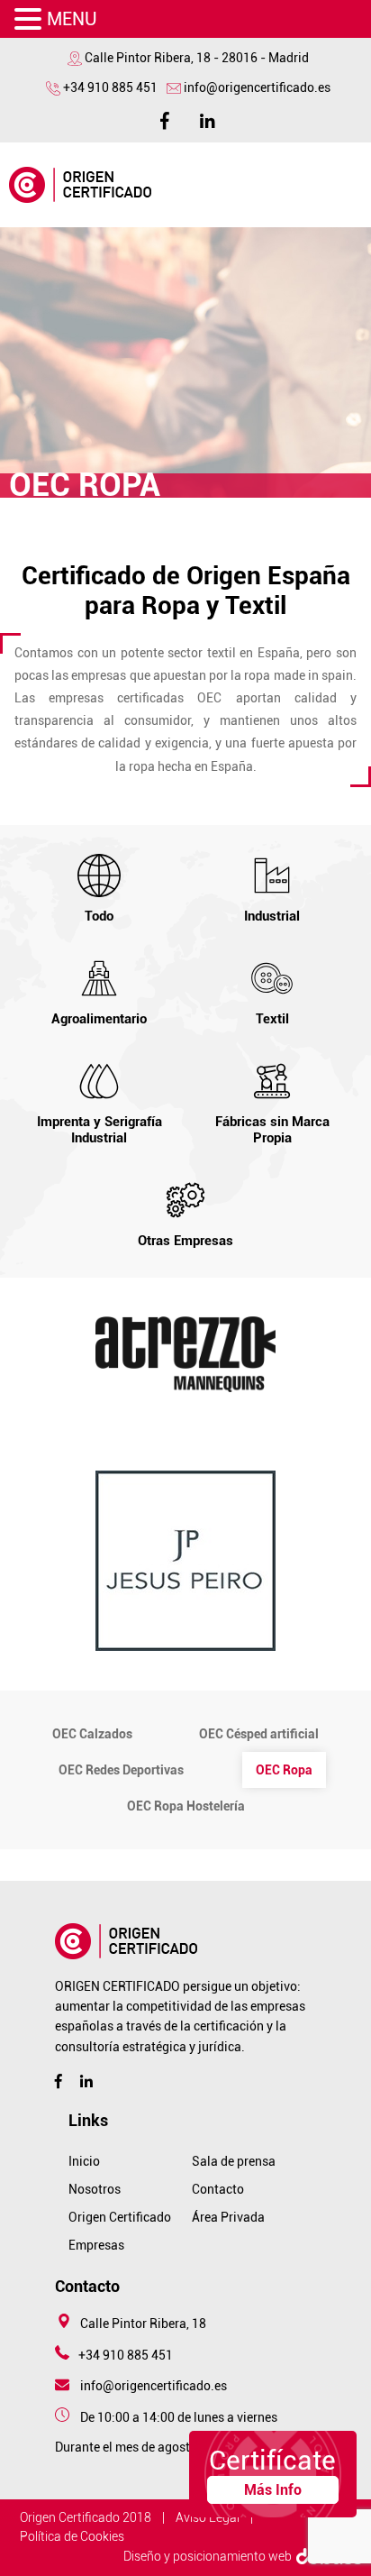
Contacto (218, 2189)
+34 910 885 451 (110, 87)
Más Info (273, 2490)
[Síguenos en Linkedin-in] (201, 119)
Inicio (84, 2161)
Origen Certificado (120, 2217)
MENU (72, 19)
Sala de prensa (234, 2161)
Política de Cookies (72, 2536)
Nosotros (95, 2189)
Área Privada (228, 2217)
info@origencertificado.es (257, 87)
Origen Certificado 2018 (86, 2517)
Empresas (96, 2245)
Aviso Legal (208, 2517)
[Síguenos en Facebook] (165, 119)
